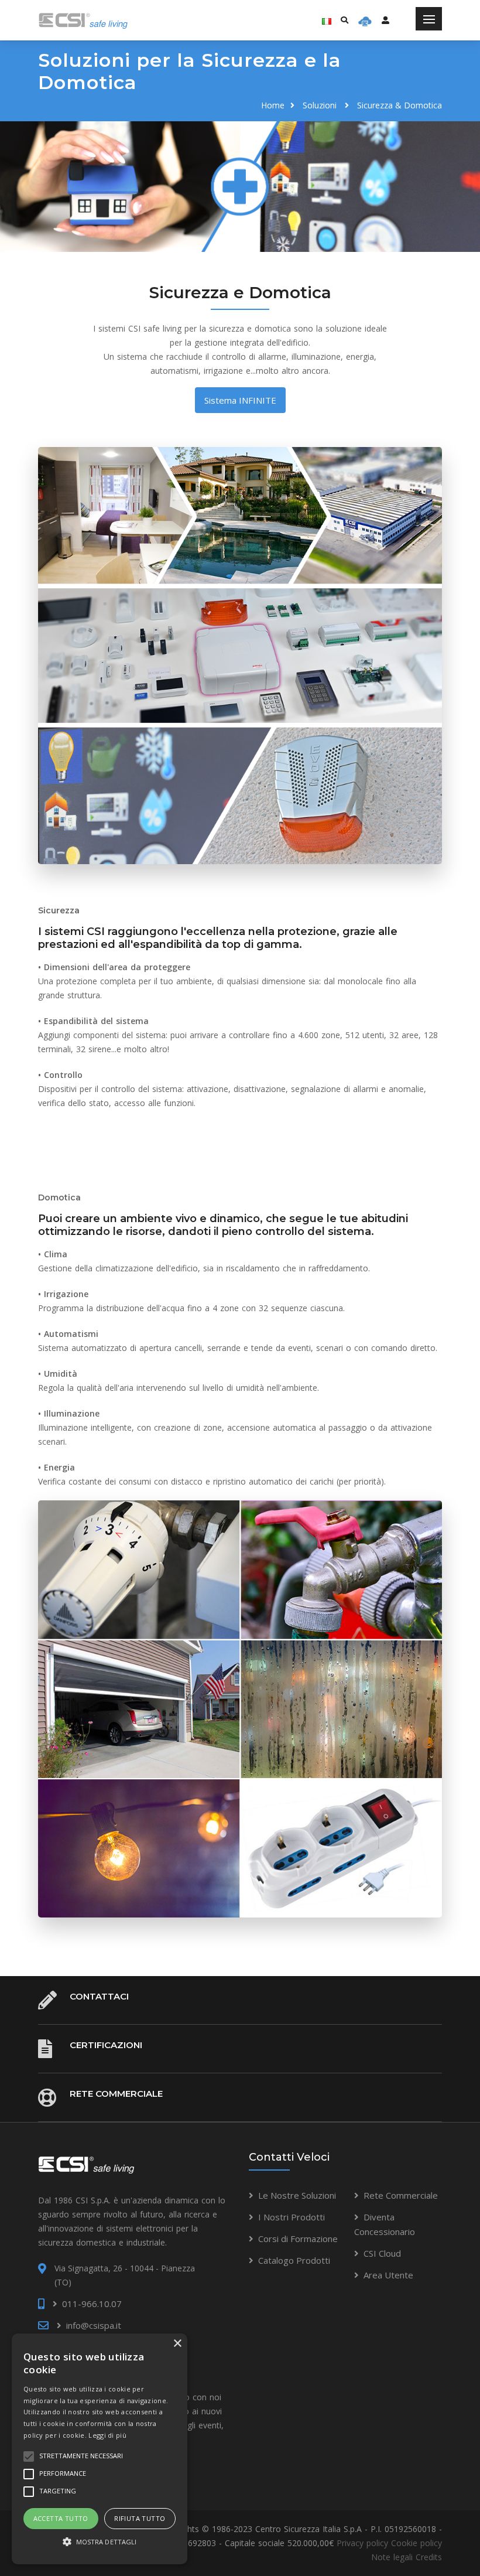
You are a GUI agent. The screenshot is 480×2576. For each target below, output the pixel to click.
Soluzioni (320, 105)
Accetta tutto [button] (61, 2518)
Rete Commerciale (116, 2094)
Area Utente (388, 2275)
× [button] (177, 2344)
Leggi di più (107, 2435)
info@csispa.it (94, 2325)
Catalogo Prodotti (294, 2260)
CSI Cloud (382, 2253)
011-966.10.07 (92, 2304)
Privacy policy (362, 2543)
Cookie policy (416, 2543)
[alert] (100, 2449)
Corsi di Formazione (298, 2239)
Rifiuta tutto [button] (140, 2518)
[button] (100, 2542)
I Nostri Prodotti (292, 2217)
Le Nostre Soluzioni (297, 2195)
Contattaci (99, 1996)
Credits (429, 2557)
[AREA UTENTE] (385, 20)
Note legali (392, 2557)
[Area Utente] (365, 21)
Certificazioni (106, 2045)
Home (273, 105)
